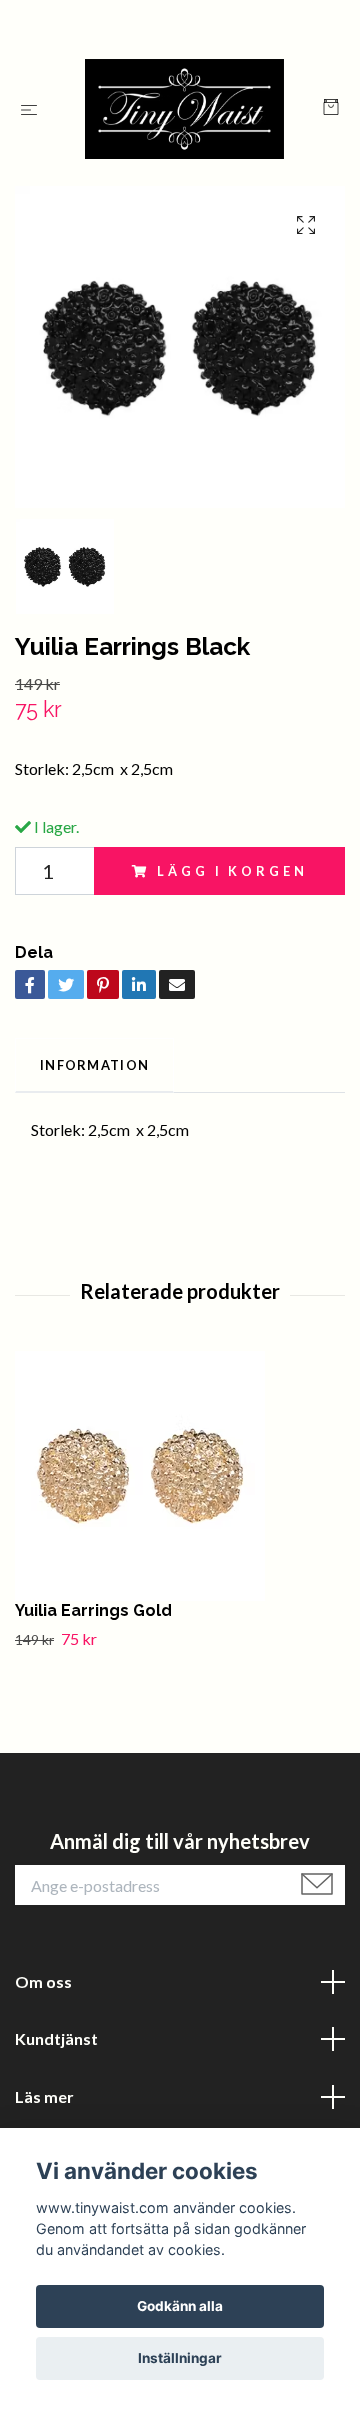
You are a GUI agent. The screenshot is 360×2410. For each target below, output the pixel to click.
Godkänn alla (180, 2306)
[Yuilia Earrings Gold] (180, 1476)
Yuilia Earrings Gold (93, 1610)
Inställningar (180, 2358)
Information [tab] (94, 1065)
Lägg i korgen (232, 871)
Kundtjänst (56, 2038)
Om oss (43, 1981)
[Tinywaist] (184, 109)
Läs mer (44, 2096)
